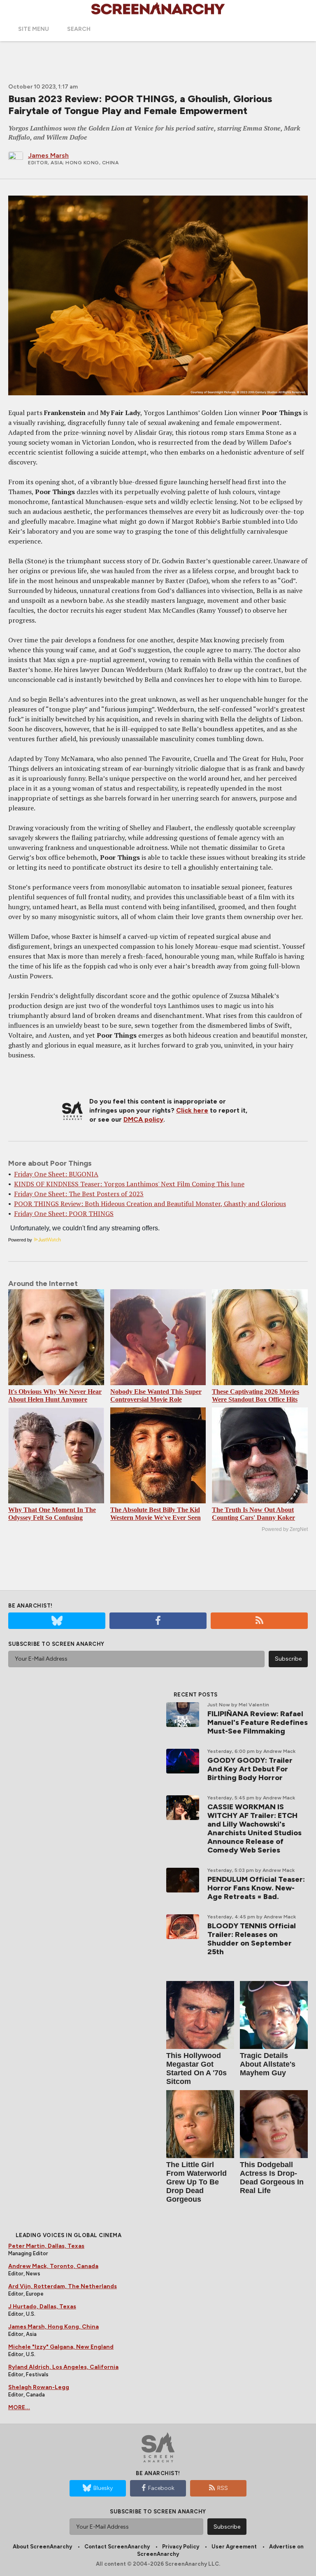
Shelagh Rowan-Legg (39, 2387)
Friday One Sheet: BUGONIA (56, 1174)
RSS (223, 2488)
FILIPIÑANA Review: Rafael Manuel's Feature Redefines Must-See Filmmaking (258, 1722)
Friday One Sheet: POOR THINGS (64, 1213)
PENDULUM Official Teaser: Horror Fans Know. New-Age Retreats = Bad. (256, 1888)
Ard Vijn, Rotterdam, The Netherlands (63, 2286)
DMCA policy (143, 1119)
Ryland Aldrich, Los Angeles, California (63, 2367)
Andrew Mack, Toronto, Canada (53, 2266)
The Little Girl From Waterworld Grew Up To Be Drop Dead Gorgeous (196, 2182)
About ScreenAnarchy (42, 2547)
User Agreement (234, 2547)
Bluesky (103, 2488)
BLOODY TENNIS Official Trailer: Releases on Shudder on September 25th (252, 1939)
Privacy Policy (181, 2547)
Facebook (161, 2488)
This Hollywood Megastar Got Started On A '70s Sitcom (196, 2068)
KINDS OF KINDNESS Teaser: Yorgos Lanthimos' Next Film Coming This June (129, 1184)
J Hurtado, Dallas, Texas (42, 2306)
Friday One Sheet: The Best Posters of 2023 (79, 1194)
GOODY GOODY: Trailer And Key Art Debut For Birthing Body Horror (250, 1769)
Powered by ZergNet (285, 1529)
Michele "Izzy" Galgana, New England (61, 2347)
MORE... (19, 2407)
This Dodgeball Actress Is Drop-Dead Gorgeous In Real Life (272, 2178)
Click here (192, 1110)
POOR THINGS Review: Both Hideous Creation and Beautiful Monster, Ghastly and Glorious (150, 1204)
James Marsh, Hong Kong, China (53, 2327)
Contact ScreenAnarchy (117, 2547)
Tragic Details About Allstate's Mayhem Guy (268, 2064)
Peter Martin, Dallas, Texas (46, 2246)
